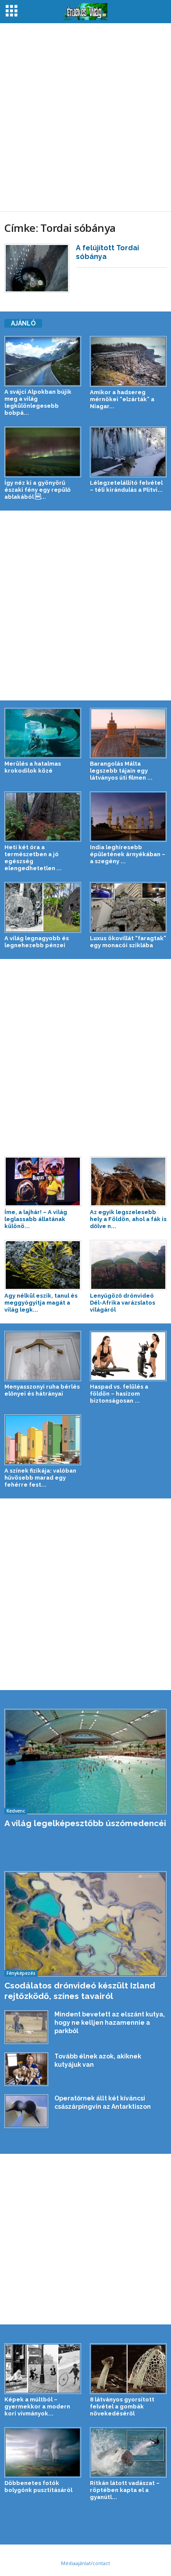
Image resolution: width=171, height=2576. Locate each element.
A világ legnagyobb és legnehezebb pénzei (37, 942)
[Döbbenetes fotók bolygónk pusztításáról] (43, 2452)
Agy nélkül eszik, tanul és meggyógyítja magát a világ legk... (41, 1303)
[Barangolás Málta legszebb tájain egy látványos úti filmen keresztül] (128, 733)
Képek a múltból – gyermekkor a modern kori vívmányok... (37, 2406)
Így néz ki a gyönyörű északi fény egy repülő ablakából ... (37, 490)
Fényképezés (21, 1973)
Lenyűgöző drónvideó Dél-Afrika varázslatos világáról (123, 1303)
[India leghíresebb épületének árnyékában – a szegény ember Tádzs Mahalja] (128, 817)
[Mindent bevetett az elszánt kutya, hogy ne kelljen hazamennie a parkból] (26, 2027)
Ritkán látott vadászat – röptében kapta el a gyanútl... (125, 2490)
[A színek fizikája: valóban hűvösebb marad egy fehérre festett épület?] (43, 1440)
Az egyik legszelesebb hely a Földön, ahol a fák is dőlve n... (128, 1219)
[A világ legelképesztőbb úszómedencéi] (85, 1762)
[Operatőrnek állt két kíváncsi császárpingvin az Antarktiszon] (26, 2111)
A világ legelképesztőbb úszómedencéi (85, 1823)
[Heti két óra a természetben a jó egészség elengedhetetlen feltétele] (43, 817)
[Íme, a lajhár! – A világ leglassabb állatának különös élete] (43, 1181)
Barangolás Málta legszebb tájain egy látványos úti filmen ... (121, 771)
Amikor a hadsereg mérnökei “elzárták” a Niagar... (122, 399)
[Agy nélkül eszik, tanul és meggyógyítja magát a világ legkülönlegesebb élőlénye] (43, 1265)
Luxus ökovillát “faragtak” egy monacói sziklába (128, 942)
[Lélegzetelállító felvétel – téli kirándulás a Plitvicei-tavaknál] (128, 452)
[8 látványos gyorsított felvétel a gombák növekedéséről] (128, 2368)
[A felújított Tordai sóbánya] (37, 268)
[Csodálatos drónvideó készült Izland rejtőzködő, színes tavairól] (85, 1924)
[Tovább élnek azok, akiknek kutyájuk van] (26, 2069)
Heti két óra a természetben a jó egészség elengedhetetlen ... (33, 858)
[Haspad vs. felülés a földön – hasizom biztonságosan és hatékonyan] (128, 1356)
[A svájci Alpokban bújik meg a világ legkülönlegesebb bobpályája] (43, 361)
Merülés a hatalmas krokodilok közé (33, 767)
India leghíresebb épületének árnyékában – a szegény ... (128, 854)
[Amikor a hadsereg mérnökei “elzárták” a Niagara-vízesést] (128, 361)
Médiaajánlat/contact (85, 2563)
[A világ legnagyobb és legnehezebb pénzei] (43, 907)
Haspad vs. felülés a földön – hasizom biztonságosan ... (119, 1394)
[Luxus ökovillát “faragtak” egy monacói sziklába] (128, 907)
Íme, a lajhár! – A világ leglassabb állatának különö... (36, 1219)
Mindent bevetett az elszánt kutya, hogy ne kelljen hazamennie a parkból (110, 2023)
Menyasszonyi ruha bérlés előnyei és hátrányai (42, 1390)
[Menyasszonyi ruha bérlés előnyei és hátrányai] (43, 1356)
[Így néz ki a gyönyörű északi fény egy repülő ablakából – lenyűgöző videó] (43, 452)
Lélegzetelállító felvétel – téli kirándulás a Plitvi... (126, 486)
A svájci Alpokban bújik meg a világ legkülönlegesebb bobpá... (38, 402)
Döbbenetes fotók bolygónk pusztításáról (38, 2487)
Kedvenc (16, 1811)
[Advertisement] (85, 117)
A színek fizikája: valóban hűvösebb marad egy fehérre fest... (40, 1478)
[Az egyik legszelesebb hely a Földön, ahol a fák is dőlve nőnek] (128, 1181)
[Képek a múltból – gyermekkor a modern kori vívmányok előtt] (43, 2368)
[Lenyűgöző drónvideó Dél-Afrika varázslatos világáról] (128, 1265)
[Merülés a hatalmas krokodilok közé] (43, 733)
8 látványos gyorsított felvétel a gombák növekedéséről (122, 2406)
